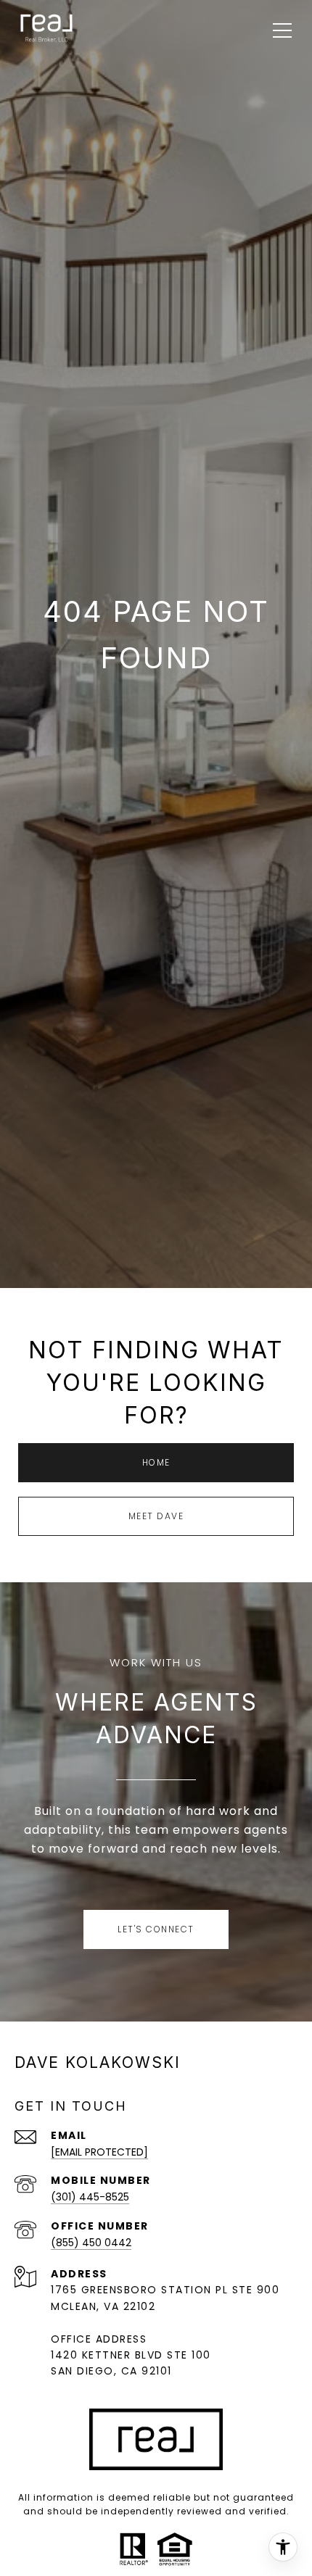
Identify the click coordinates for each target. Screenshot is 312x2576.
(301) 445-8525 (90, 2197)
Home (156, 1462)
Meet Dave (156, 1516)
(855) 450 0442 (91, 2243)
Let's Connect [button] (156, 1929)
